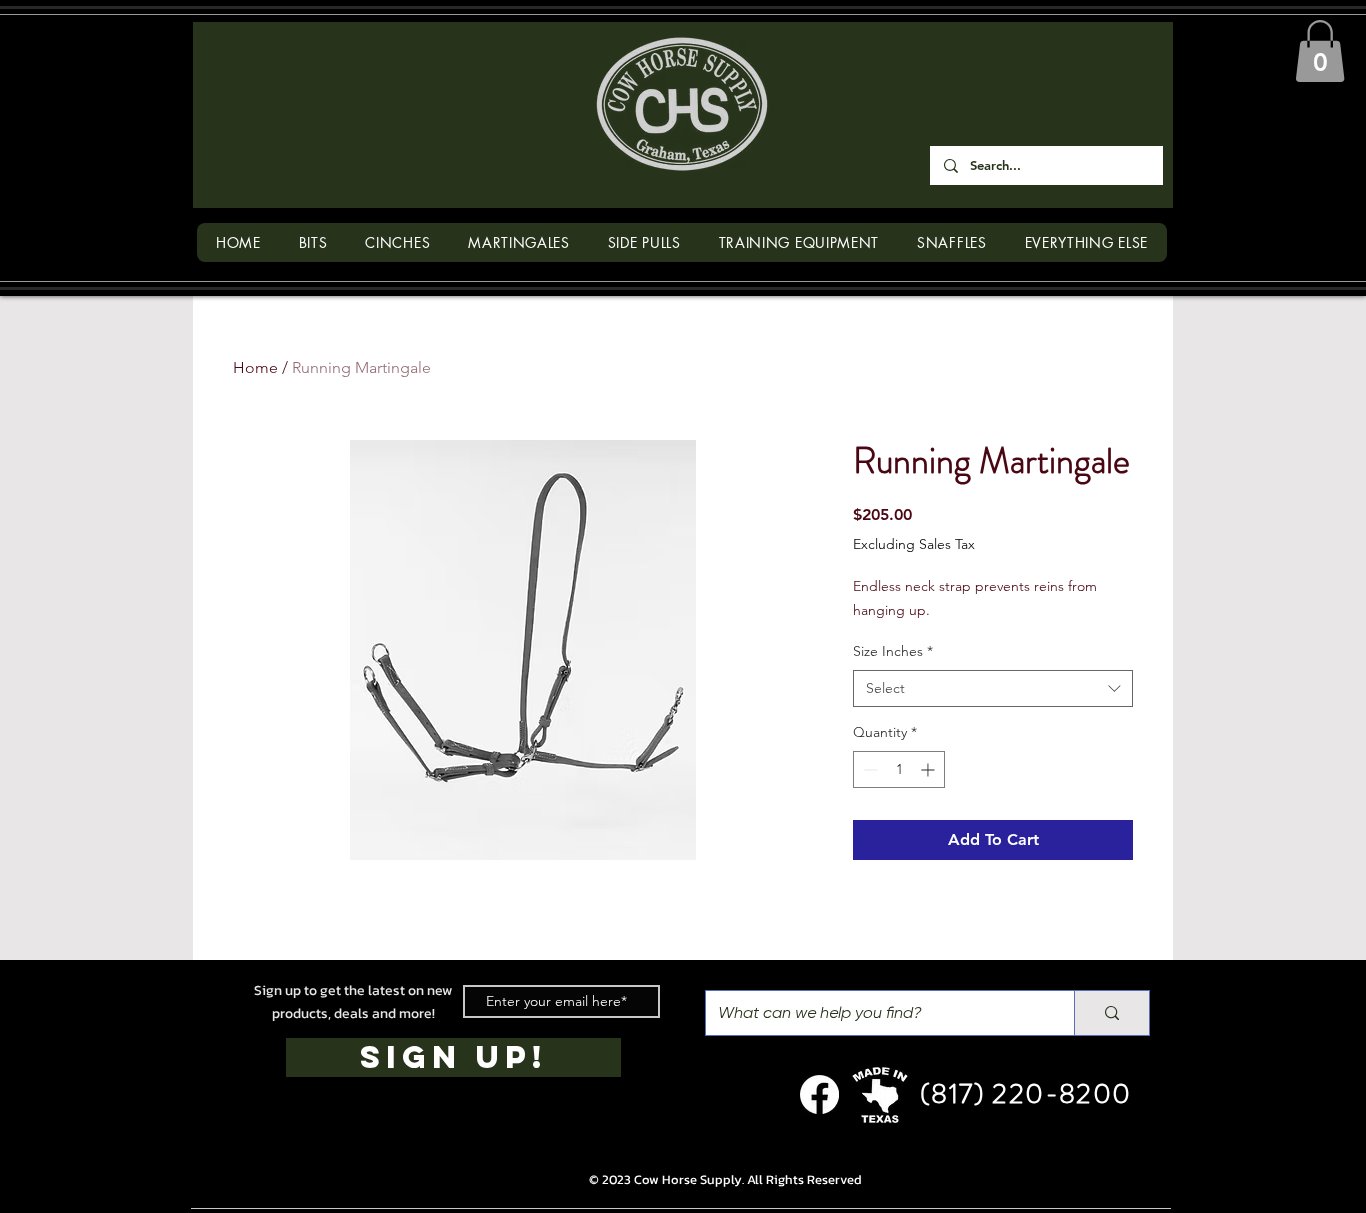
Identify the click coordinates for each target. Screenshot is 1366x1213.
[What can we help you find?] (1111, 1013)
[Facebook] (819, 1094)
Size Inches (893, 651)
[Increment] (929, 769)
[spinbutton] (899, 769)
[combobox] (993, 689)
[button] (1320, 51)
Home (255, 367)
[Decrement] (868, 769)
